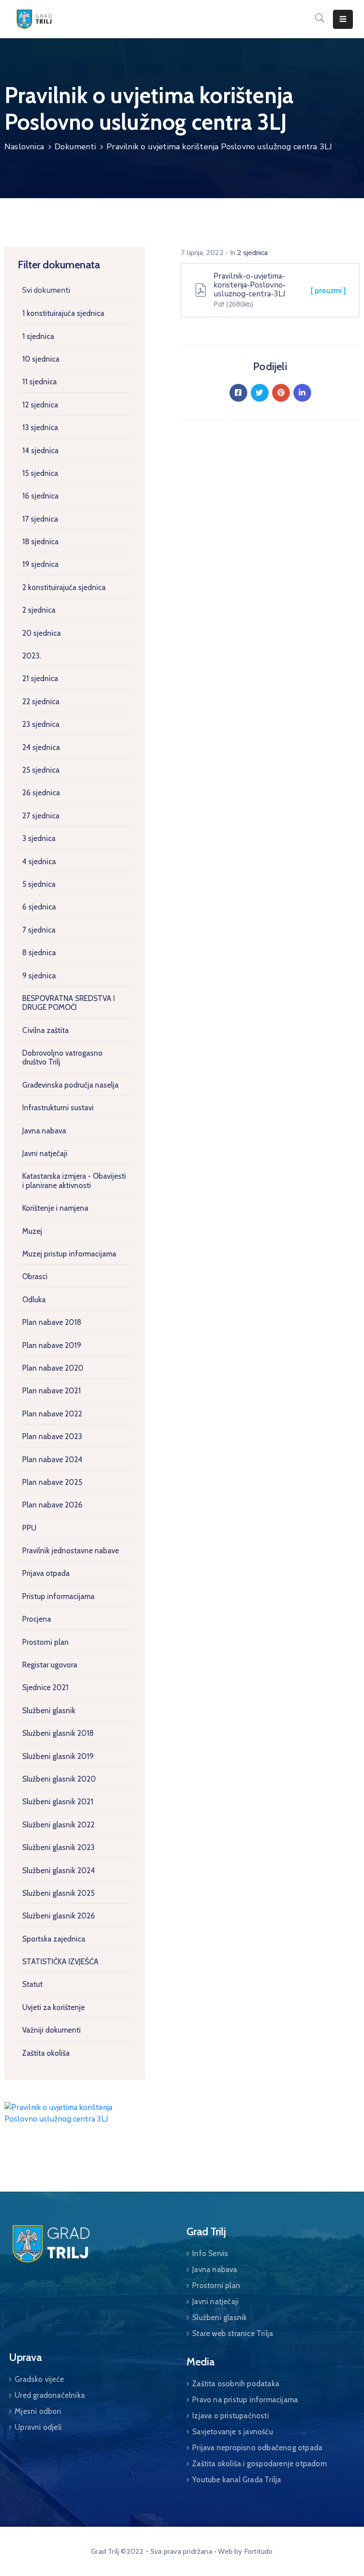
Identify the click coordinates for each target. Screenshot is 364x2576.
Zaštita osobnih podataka (236, 2384)
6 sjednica (39, 907)
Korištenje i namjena (55, 1208)
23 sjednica (41, 724)
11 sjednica (40, 382)
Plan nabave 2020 (53, 1368)
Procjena (37, 1619)
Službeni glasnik (49, 1711)
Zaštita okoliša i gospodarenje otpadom (259, 2464)
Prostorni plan (45, 1642)
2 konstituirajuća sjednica (64, 587)
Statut (32, 1984)
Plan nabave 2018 (52, 1322)
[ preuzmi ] (328, 291)
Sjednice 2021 (45, 1687)
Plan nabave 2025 (52, 1482)
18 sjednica (40, 542)
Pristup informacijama (58, 1596)
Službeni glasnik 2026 (59, 1916)
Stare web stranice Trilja (233, 2333)
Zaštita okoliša (46, 2053)
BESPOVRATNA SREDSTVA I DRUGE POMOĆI (69, 1003)
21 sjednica (40, 678)
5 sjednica (39, 884)
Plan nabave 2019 (52, 1345)
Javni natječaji (45, 1153)
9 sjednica (39, 976)
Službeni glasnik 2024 (59, 1870)
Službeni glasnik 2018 (58, 1733)
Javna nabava (44, 1131)
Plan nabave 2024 (52, 1459)
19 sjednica (40, 564)
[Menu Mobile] (343, 19)
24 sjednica (41, 747)
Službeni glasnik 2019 (58, 1756)
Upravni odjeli (38, 2427)
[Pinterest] (281, 393)
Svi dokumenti (46, 290)
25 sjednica (41, 770)
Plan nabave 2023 (52, 1436)
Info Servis (210, 2253)
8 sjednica (39, 953)
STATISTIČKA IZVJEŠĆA (60, 1962)
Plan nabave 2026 (52, 1505)
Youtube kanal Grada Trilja (237, 2480)
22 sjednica (41, 702)
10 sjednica (41, 359)
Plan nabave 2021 (51, 1391)
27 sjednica (41, 816)
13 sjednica (40, 427)
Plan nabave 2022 (52, 1414)
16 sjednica (40, 496)
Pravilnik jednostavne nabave (71, 1551)
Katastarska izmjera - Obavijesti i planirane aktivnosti (74, 1180)
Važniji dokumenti (51, 2030)
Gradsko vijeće (39, 2379)
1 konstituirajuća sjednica (63, 313)
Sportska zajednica (54, 1939)
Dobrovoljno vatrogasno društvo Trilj (62, 1057)
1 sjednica (38, 336)
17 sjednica (40, 519)
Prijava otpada (46, 1573)
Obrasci (35, 1276)
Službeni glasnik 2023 (58, 1847)
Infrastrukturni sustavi (58, 1108)
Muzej (32, 1231)
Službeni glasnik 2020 (59, 1779)
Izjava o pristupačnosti (231, 2416)
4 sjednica (39, 861)
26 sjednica (41, 793)
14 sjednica (40, 451)
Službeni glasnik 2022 (58, 1825)
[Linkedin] (302, 393)
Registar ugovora (50, 1665)
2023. (32, 656)
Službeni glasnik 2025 (58, 1893)
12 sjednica (40, 405)
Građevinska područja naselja (70, 1085)
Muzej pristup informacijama (69, 1254)
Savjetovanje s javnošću (233, 2432)
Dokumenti (75, 147)
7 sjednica (39, 930)
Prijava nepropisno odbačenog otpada (257, 2448)
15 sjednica (40, 473)
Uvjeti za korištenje (53, 2007)
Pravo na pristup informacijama (245, 2400)
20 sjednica (42, 633)
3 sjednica (39, 838)
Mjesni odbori (38, 2411)
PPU (29, 1528)
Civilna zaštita (45, 1030)
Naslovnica (24, 147)
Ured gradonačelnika (50, 2395)
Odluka (34, 1300)
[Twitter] (260, 393)
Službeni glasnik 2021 (58, 1802)
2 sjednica (39, 610)
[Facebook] (238, 393)
